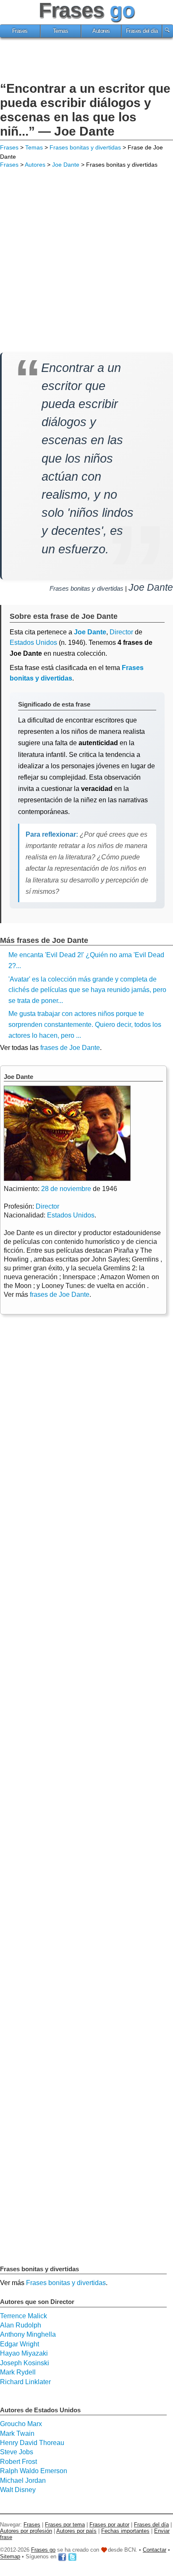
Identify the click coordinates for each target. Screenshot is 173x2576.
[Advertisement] (86, 61)
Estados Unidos (33, 643)
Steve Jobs (17, 2452)
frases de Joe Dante (70, 1048)
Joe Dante (66, 165)
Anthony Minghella (28, 2334)
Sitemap (10, 2557)
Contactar (155, 2550)
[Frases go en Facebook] (62, 2557)
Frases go (43, 2550)
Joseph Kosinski (25, 2363)
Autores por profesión (26, 2531)
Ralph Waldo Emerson (34, 2471)
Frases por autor (109, 2525)
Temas (61, 31)
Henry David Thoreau (32, 2443)
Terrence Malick (24, 2316)
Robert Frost (18, 2462)
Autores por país (76, 2531)
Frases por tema (65, 2525)
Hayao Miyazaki (24, 2353)
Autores (101, 31)
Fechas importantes (125, 2531)
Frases (20, 31)
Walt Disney (18, 2490)
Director (47, 1206)
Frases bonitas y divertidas (85, 147)
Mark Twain (17, 2433)
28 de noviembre (66, 1189)
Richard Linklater (25, 2382)
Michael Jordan (23, 2480)
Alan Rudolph (21, 2325)
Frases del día (142, 31)
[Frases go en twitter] (72, 2557)
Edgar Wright (20, 2344)
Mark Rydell (18, 2372)
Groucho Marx (21, 2424)
